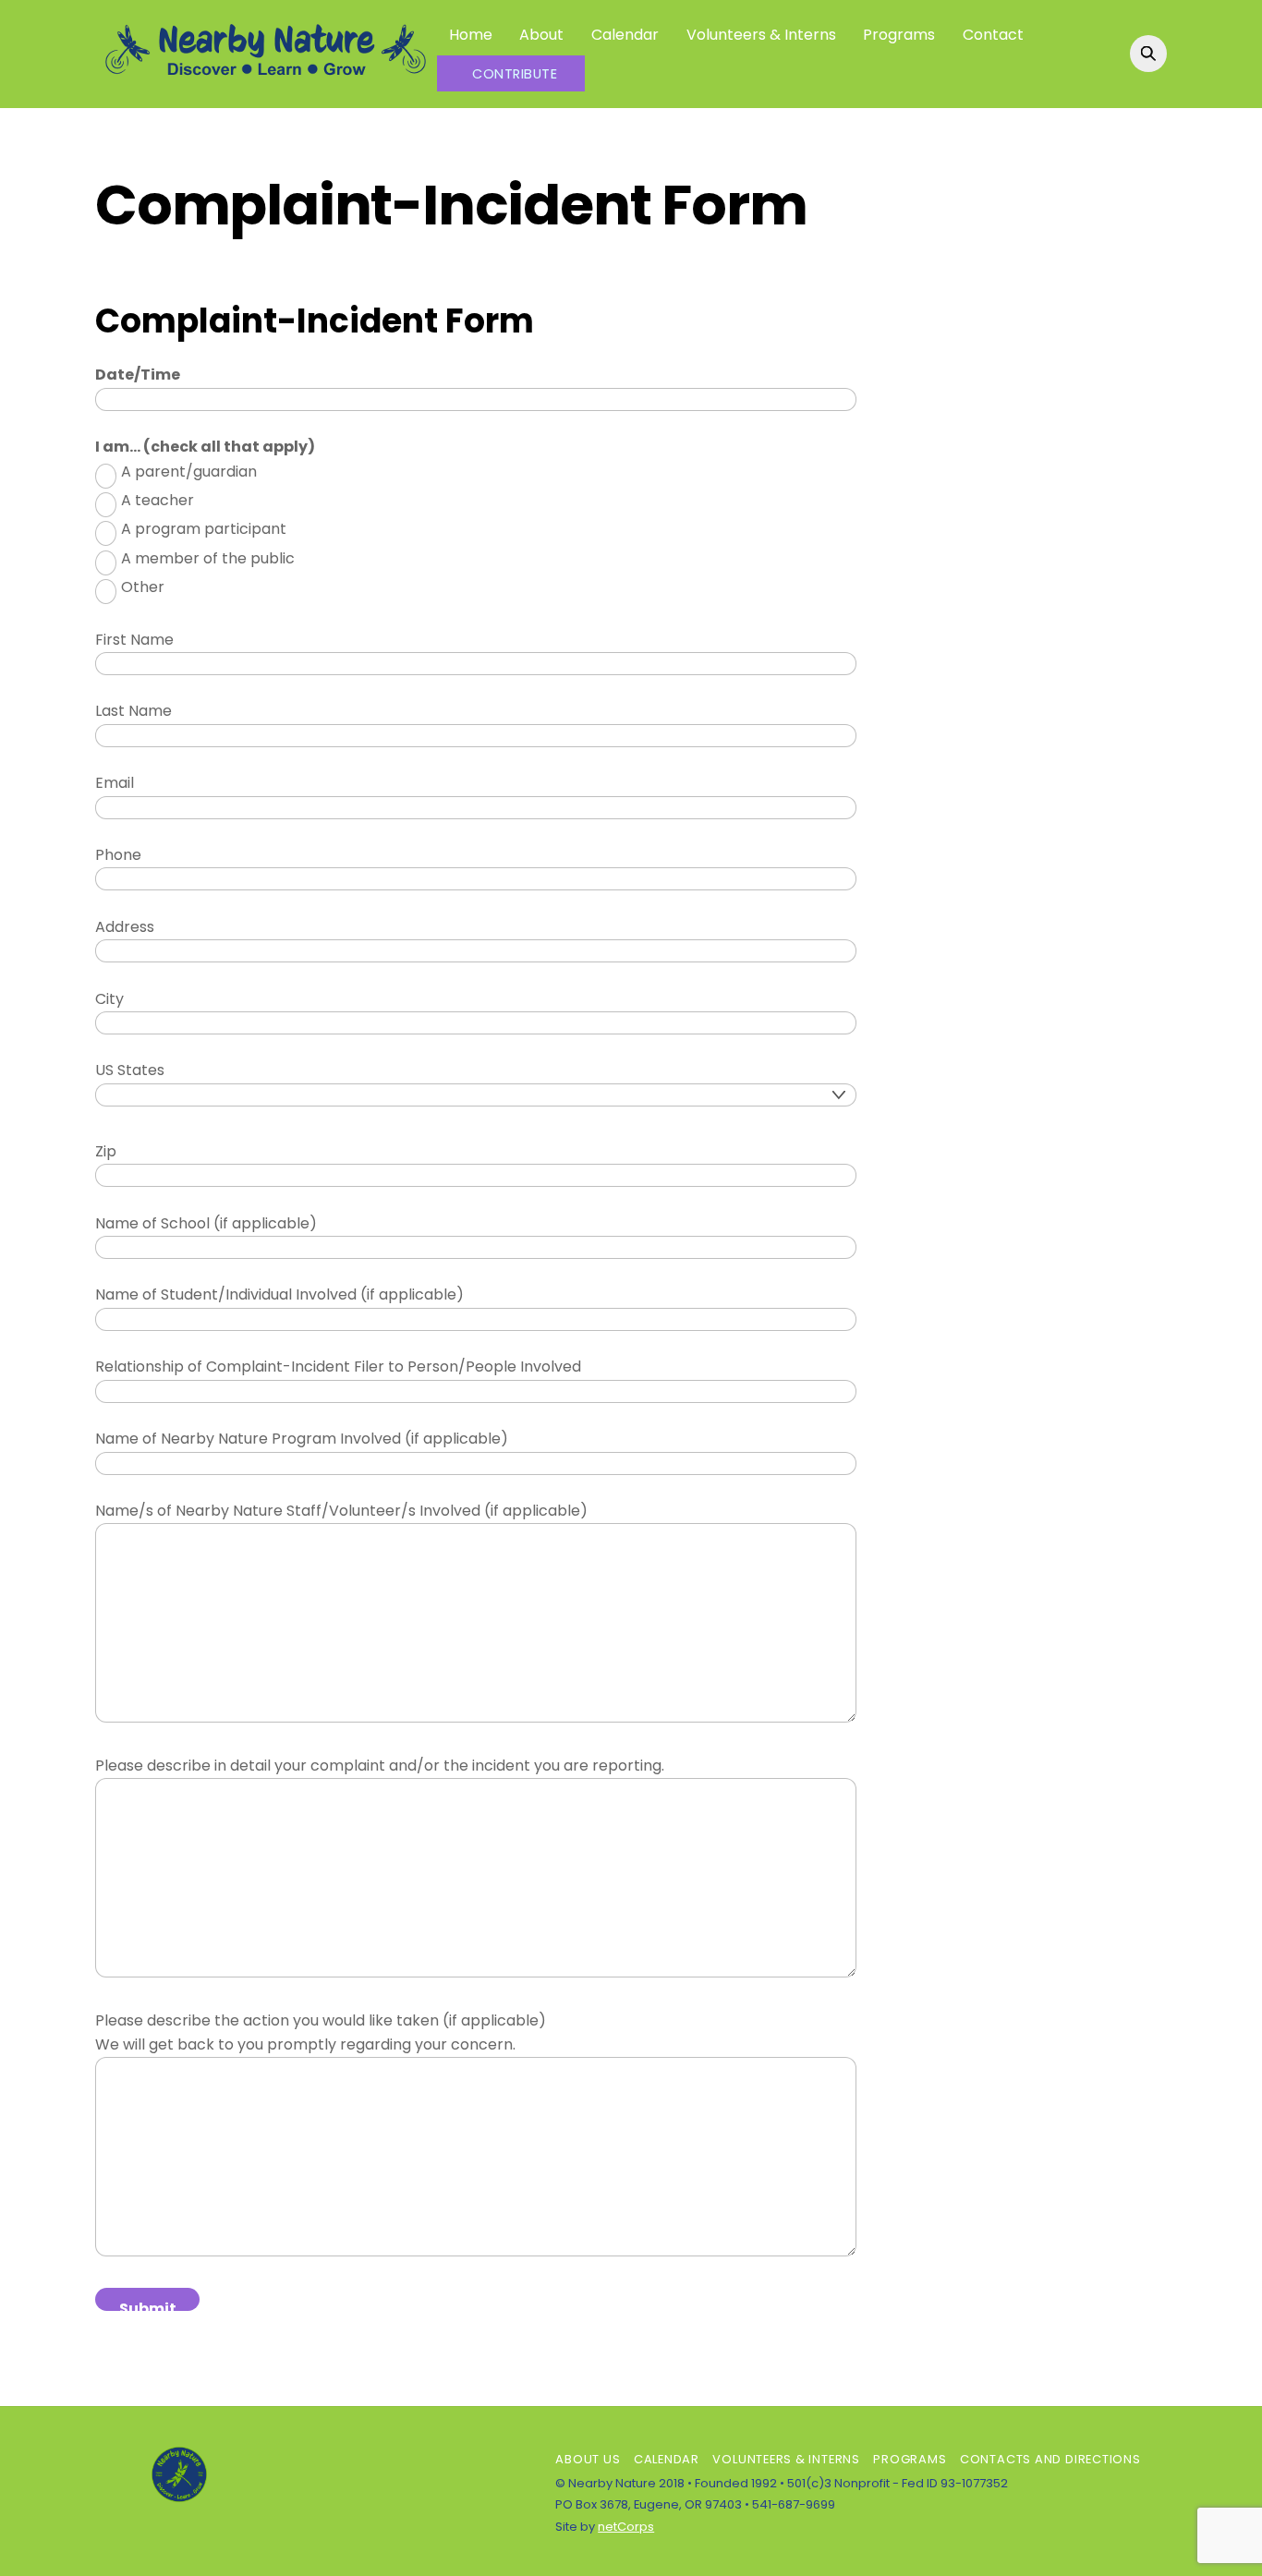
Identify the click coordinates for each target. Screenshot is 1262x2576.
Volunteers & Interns (761, 35)
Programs (899, 35)
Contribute (515, 74)
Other (143, 587)
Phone (118, 855)
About (541, 35)
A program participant (204, 529)
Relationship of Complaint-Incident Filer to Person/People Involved (338, 1367)
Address (125, 927)
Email (115, 783)
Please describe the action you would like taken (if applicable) (321, 2020)
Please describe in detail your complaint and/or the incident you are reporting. (380, 1766)
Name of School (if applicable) (206, 1223)
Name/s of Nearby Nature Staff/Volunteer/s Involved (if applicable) (341, 1511)
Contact (993, 35)
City (109, 999)
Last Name (133, 711)
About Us (588, 2459)
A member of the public (208, 558)
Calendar (625, 35)
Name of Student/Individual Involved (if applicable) (279, 1294)
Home (471, 35)
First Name (134, 640)
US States (130, 1070)
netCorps (626, 2527)
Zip (106, 1151)
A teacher (158, 500)
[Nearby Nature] (266, 77)
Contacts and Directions (1050, 2459)
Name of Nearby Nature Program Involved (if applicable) (302, 1439)
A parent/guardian (189, 472)
